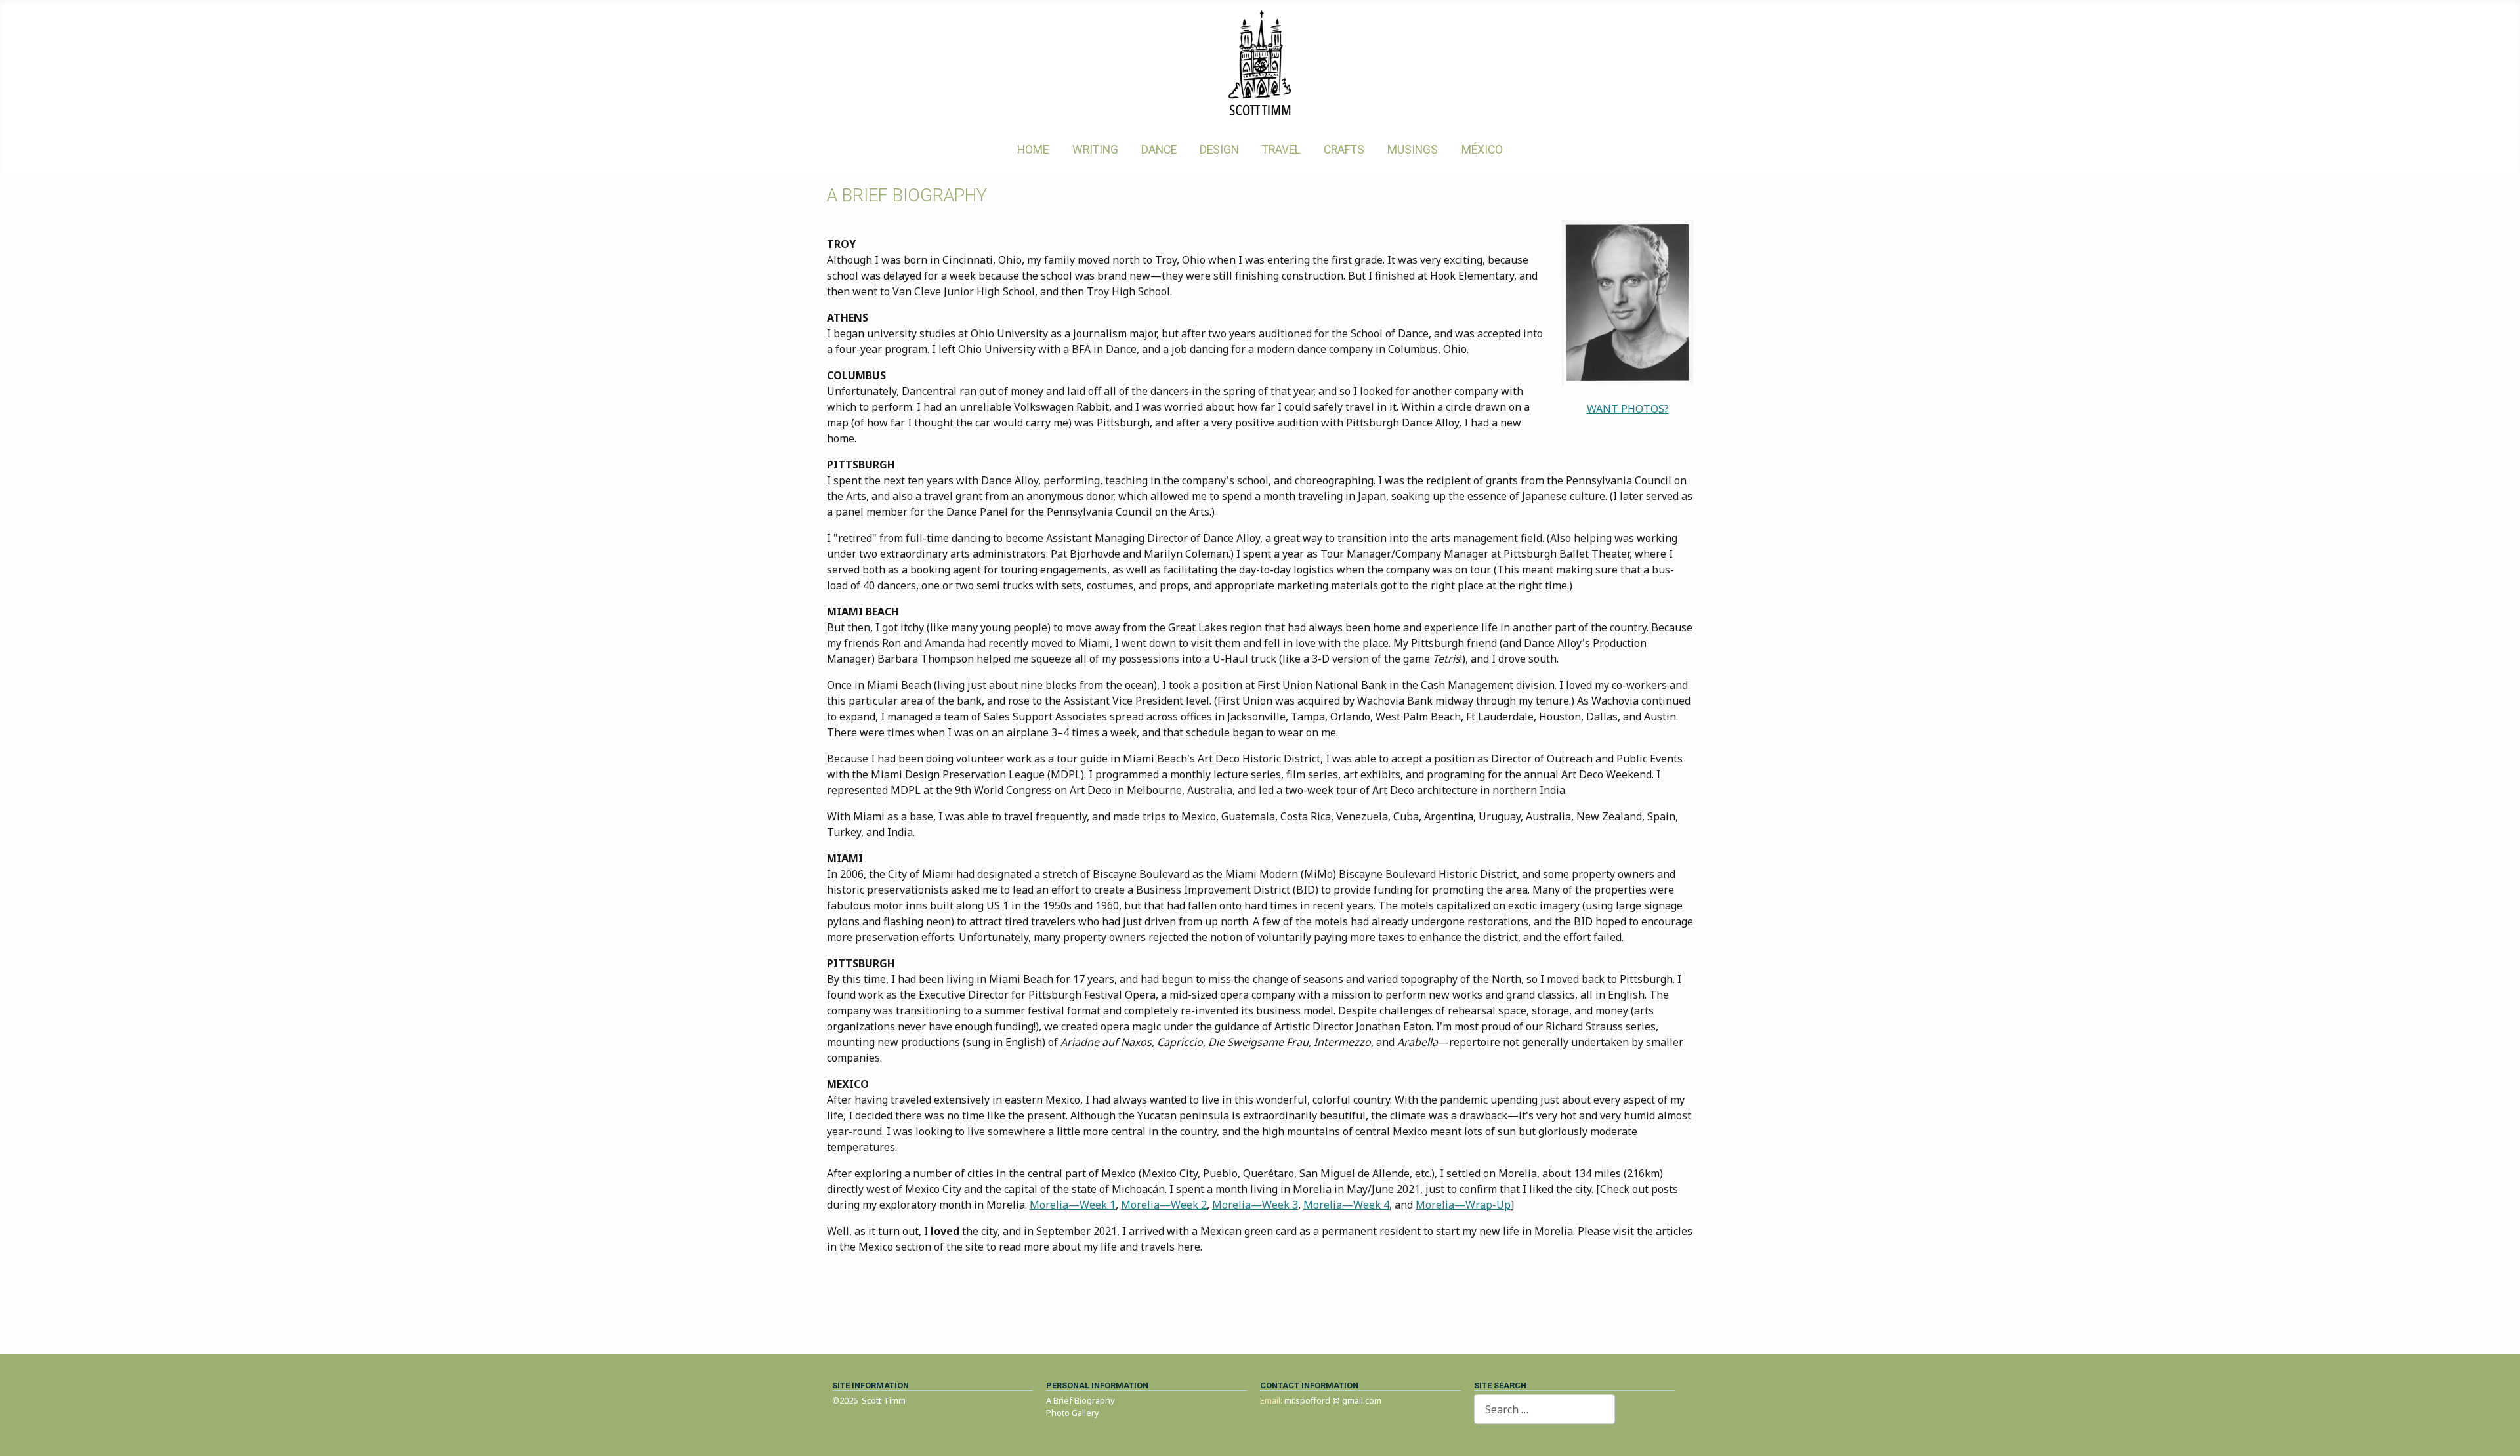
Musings (1413, 150)
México (1482, 150)
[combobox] (1544, 1409)
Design (1219, 150)
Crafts (1344, 150)
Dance (1159, 150)
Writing (1095, 150)
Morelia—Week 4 (1346, 1205)
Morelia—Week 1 (1073, 1205)
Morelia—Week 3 (1255, 1205)
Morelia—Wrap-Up (1463, 1205)
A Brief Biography (1081, 1400)
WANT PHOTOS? (1628, 409)
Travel (1281, 150)
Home (1033, 150)
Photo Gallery (1073, 1413)
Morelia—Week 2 (1164, 1205)
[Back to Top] (2497, 1432)
